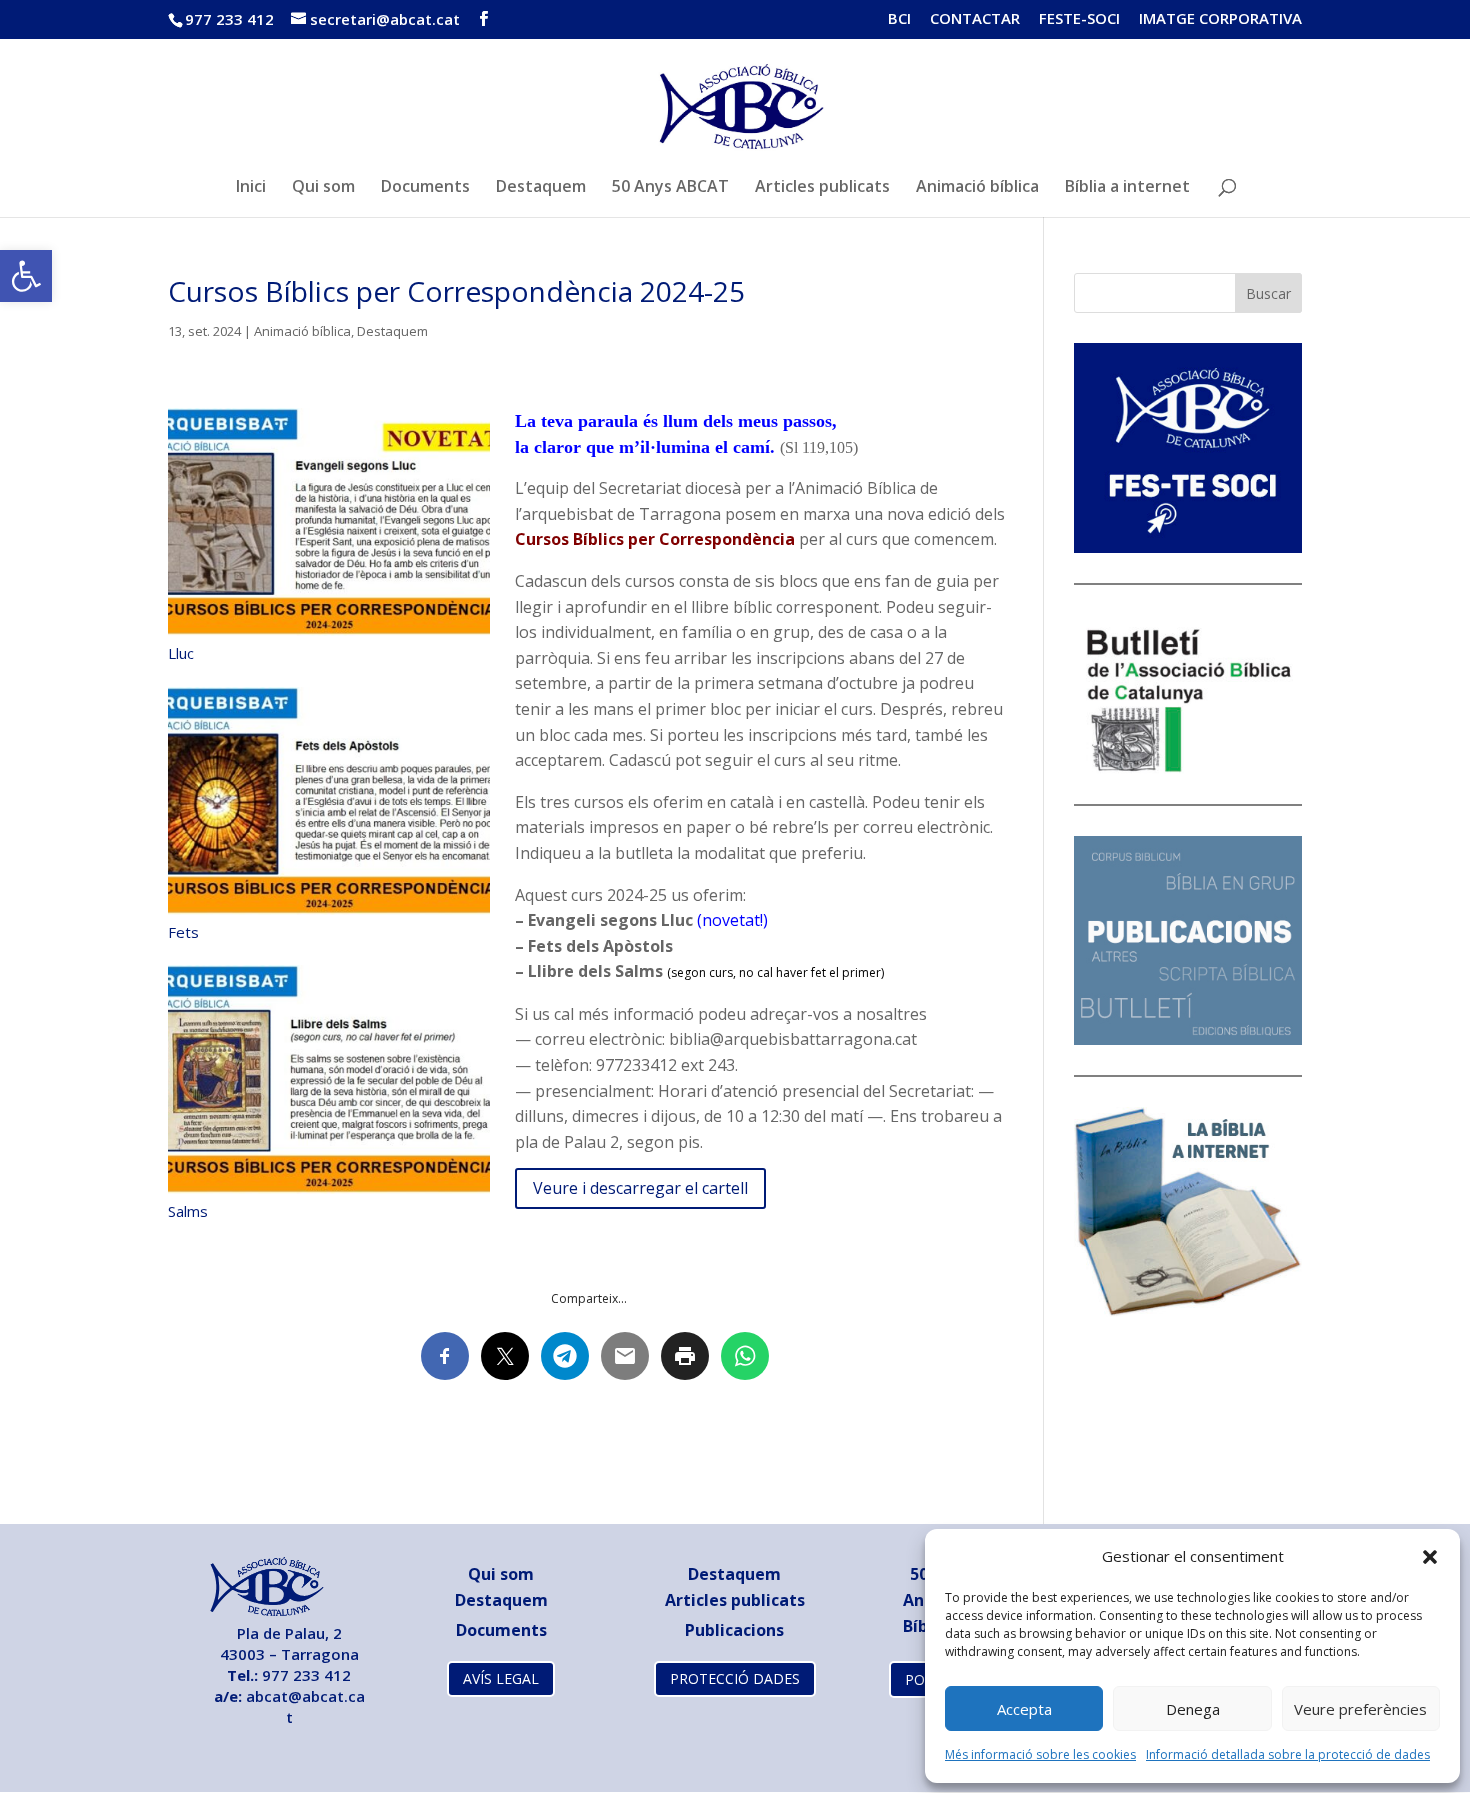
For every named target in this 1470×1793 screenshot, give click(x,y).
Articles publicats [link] (822, 188)
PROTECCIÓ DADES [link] (735, 1678)
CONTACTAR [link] (975, 19)
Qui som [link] (323, 188)
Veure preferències (1360, 1709)
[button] (1430, 1557)
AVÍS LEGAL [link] (501, 1678)
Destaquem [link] (541, 188)
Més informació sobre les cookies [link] (1040, 1754)
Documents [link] (425, 188)
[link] (26, 276)
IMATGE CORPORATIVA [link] (1220, 19)
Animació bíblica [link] (977, 188)
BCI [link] (899, 19)
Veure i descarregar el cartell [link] (640, 1188)
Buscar (1268, 293)
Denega (1193, 1709)
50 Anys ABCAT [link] (670, 188)
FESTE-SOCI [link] (1079, 19)
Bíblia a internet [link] (1127, 188)
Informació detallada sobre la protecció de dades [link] (1288, 1754)
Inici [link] (251, 188)
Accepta (1024, 1709)
